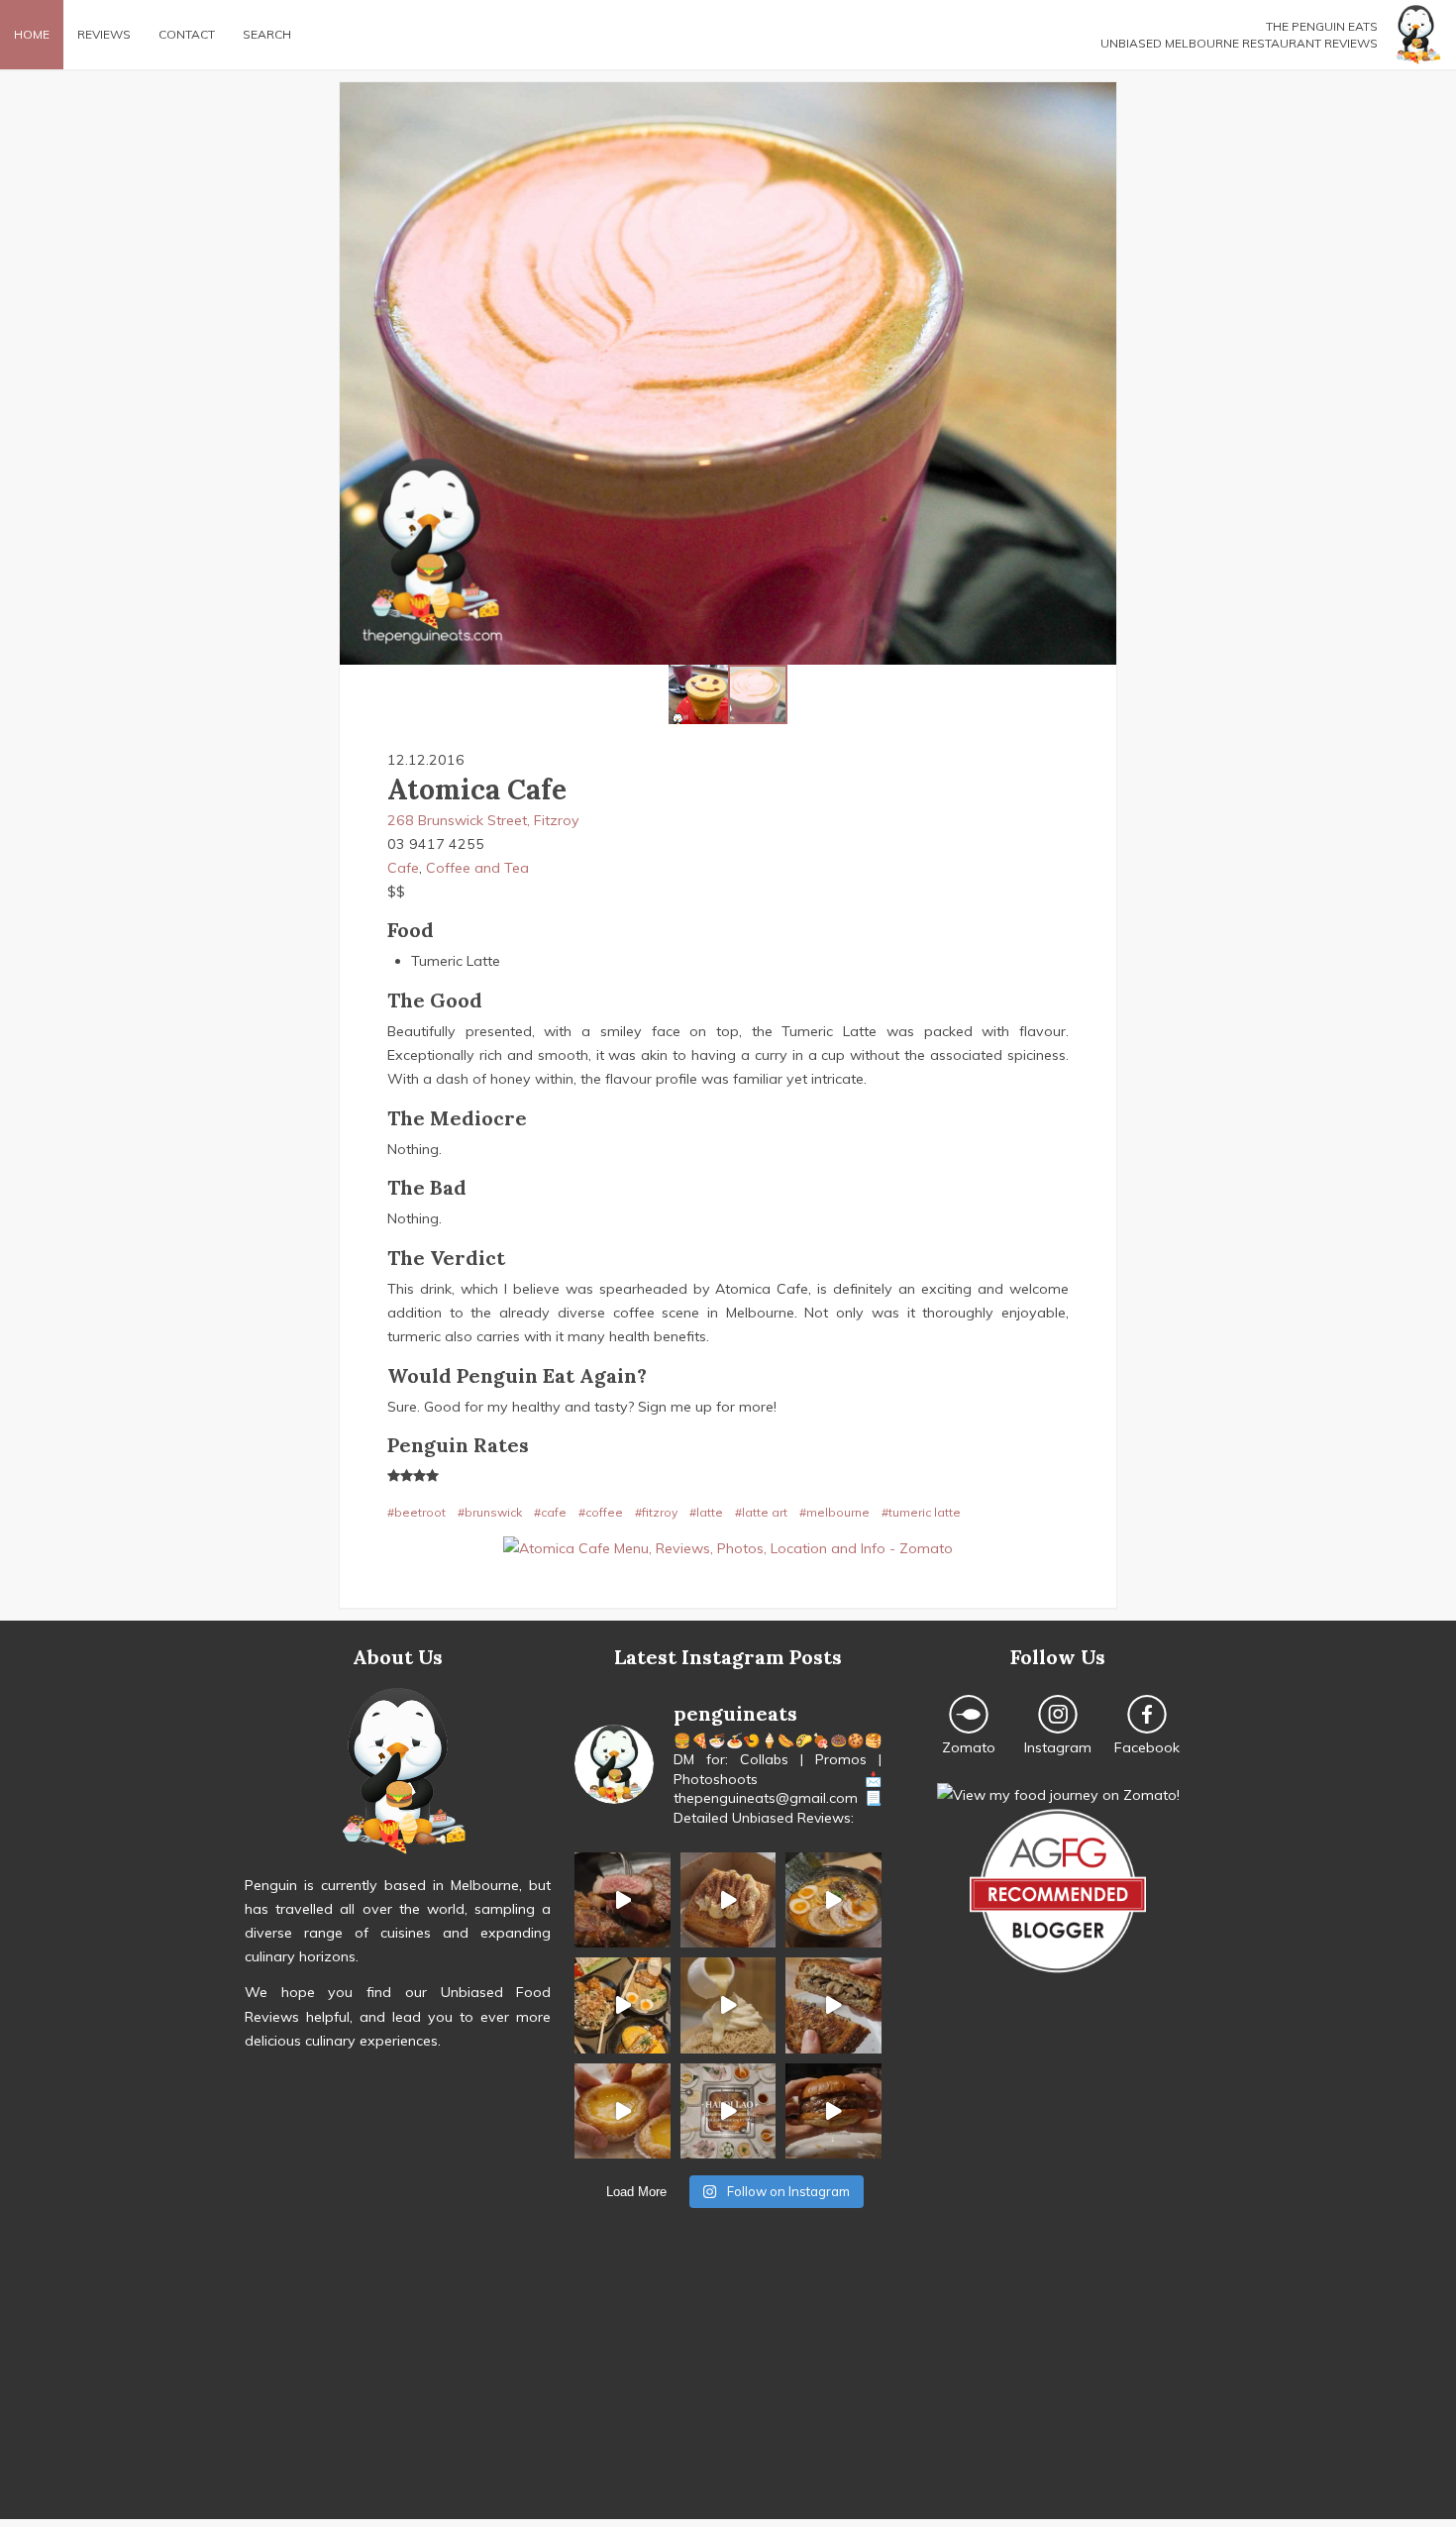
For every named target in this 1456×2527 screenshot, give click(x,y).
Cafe (403, 868)
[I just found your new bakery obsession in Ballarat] (728, 1900)
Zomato (969, 1747)
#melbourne (834, 1512)
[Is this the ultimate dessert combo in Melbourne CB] (728, 2005)
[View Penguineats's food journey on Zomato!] (1058, 1795)
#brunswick (490, 1512)
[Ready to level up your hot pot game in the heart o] (728, 2111)
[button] (358, 373)
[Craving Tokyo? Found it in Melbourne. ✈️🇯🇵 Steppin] (622, 2005)
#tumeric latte (921, 1512)
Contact (187, 34)
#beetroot (416, 1512)
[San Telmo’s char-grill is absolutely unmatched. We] (622, 1900)
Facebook (1147, 1747)
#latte (706, 1512)
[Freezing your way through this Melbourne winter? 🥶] (833, 1900)
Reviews (104, 34)
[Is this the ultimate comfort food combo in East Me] (833, 2005)
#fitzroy (656, 1512)
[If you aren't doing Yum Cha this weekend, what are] (622, 2111)
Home (32, 34)
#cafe (550, 1512)
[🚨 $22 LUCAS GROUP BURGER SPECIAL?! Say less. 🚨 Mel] (833, 2111)
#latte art (761, 1512)
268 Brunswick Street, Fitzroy (483, 820)
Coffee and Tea (477, 868)
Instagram (1058, 1747)
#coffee (601, 1512)
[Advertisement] (728, 2380)
